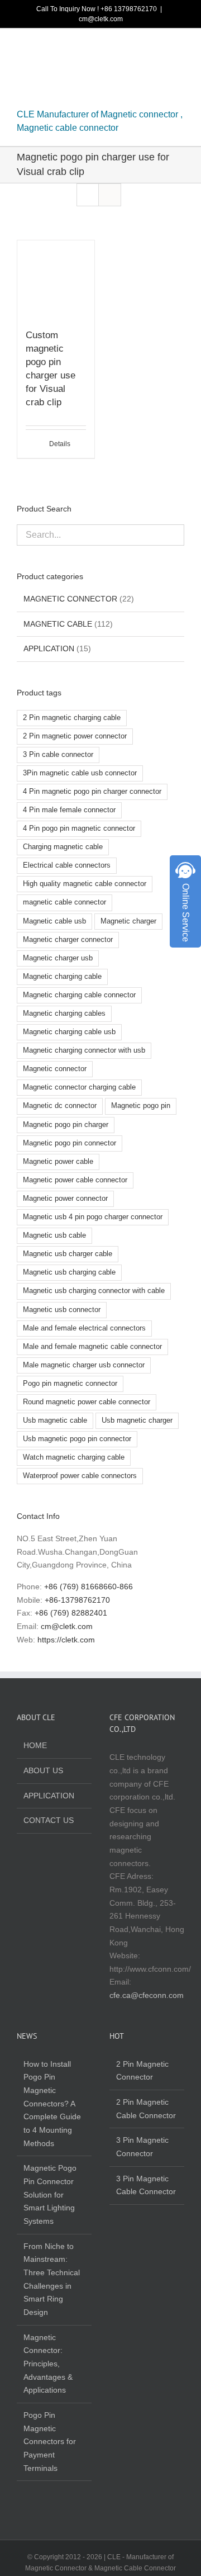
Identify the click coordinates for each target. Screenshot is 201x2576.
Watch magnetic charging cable (74, 1457)
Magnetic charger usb (58, 958)
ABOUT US (43, 1770)
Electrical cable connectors (67, 865)
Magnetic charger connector (68, 940)
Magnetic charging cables (64, 1014)
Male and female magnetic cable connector (92, 1347)
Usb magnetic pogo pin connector (77, 1439)
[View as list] (110, 195)
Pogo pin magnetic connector (70, 1384)
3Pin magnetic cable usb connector (80, 773)
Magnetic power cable (58, 1162)
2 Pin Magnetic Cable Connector (146, 2109)
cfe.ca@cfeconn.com (147, 1995)
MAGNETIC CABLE (58, 624)
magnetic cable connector (64, 902)
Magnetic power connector (65, 1199)
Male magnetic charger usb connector (84, 1365)
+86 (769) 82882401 (71, 1613)
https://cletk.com (66, 1640)
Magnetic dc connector (60, 1106)
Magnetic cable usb (54, 921)
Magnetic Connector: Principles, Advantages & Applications (48, 2364)
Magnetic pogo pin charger (66, 1125)
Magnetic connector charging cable (79, 1087)
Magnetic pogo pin (141, 1106)
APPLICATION (49, 648)
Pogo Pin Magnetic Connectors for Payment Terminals (50, 2442)
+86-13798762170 (77, 1600)
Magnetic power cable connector (75, 1180)
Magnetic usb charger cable (68, 1254)
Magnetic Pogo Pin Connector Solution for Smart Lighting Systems (50, 2194)
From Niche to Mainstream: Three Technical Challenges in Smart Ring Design (52, 2279)
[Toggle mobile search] (160, 49)
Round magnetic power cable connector (87, 1402)
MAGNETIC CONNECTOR (70, 599)
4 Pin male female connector (69, 810)
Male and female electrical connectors (84, 1328)
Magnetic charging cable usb (69, 1032)
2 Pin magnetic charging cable (72, 718)
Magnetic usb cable (54, 1235)
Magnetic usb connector (62, 1310)
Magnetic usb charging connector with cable (94, 1291)
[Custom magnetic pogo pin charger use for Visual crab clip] (56, 279)
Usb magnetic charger (137, 1420)
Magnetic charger (128, 921)
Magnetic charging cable (62, 977)
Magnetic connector (55, 1069)
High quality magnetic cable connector (85, 884)
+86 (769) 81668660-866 (88, 1587)
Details (60, 444)
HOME (35, 1745)
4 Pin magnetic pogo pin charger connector (92, 792)
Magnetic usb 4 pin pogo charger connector (93, 1217)
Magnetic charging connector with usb (84, 1050)
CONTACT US (49, 1820)
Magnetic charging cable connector (79, 995)
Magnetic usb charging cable (69, 1272)
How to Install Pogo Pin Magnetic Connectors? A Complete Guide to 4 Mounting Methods (52, 2104)
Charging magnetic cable (63, 847)
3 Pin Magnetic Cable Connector (146, 2185)
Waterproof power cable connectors (80, 1476)
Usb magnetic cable (55, 1420)
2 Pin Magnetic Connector (142, 2071)
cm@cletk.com (101, 19)
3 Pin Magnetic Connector (142, 2147)
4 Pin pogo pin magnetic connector (79, 828)
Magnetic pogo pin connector (70, 1143)
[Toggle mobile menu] (180, 49)
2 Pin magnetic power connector (75, 736)
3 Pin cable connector (58, 755)
